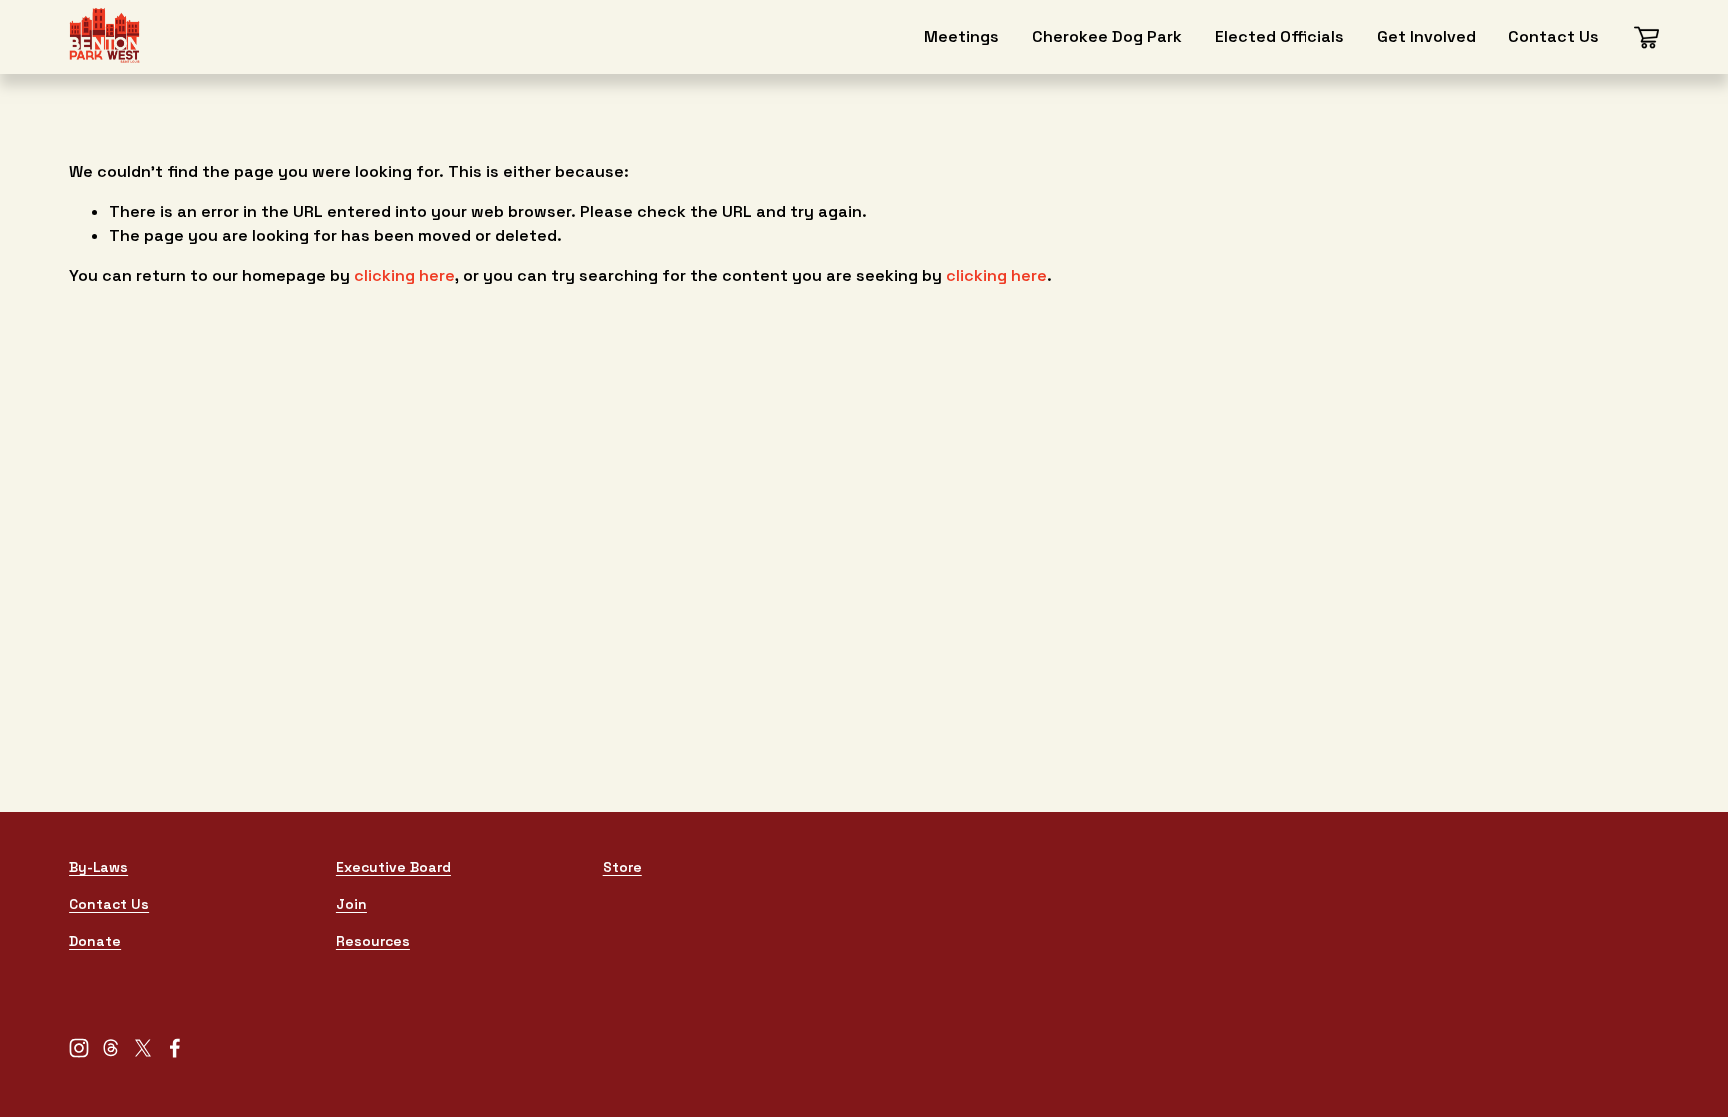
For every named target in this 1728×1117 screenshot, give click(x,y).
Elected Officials (1279, 36)
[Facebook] (175, 1048)
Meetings (961, 36)
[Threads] (111, 1048)
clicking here (404, 275)
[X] (143, 1048)
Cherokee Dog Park (1107, 36)
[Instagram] (79, 1048)
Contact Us (1553, 36)
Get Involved (1426, 36)
